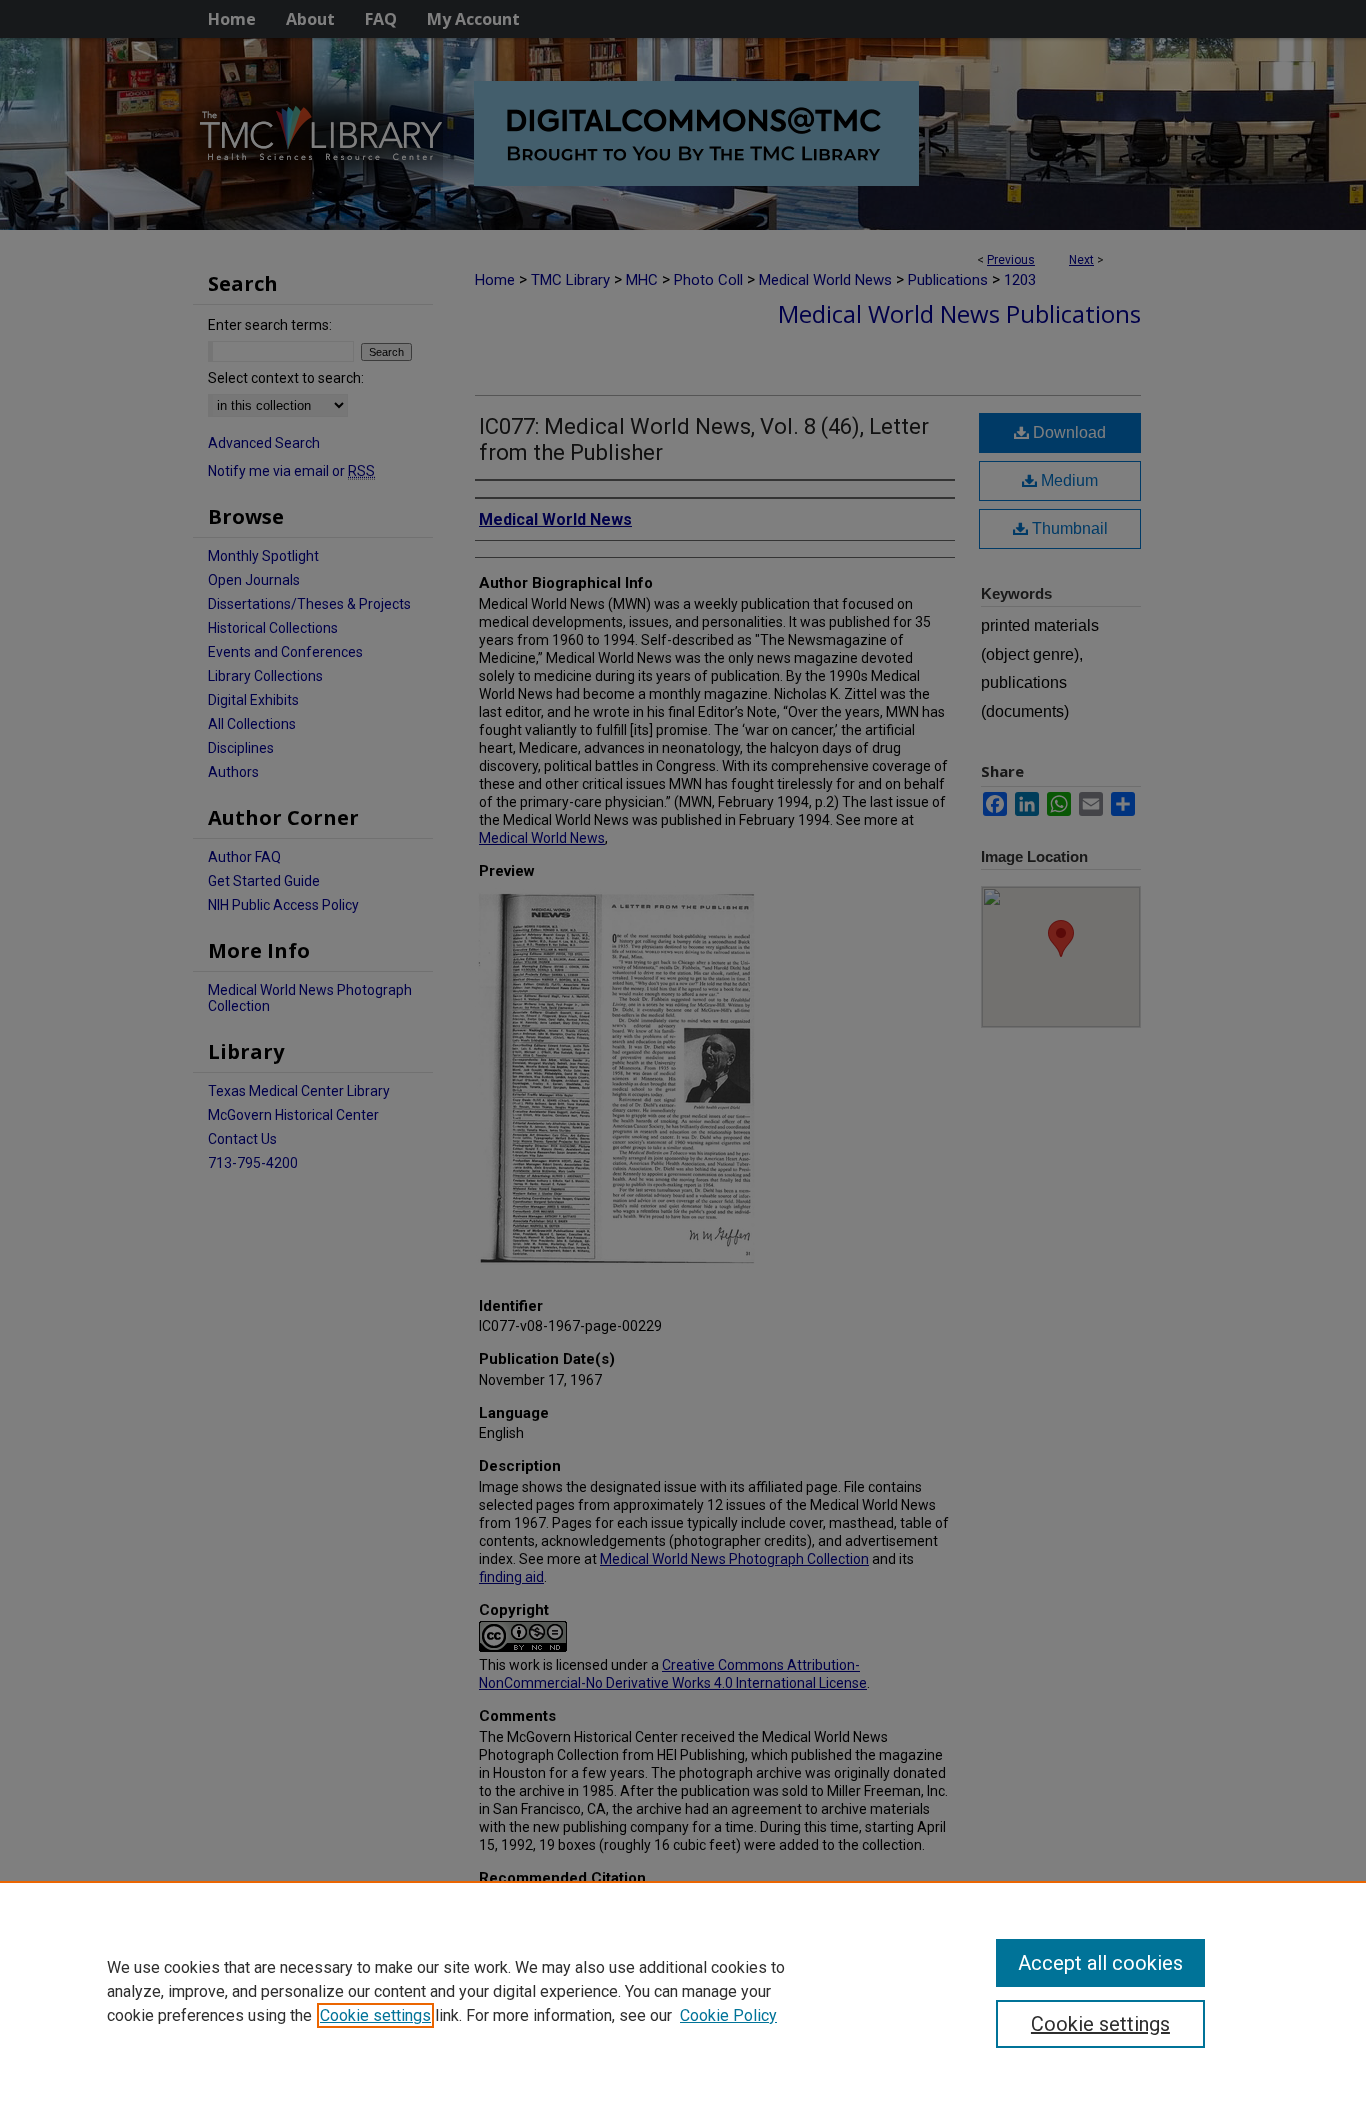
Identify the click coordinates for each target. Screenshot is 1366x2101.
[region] (683, 1991)
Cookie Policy (728, 2015)
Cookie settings (375, 2015)
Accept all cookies (1100, 1963)
